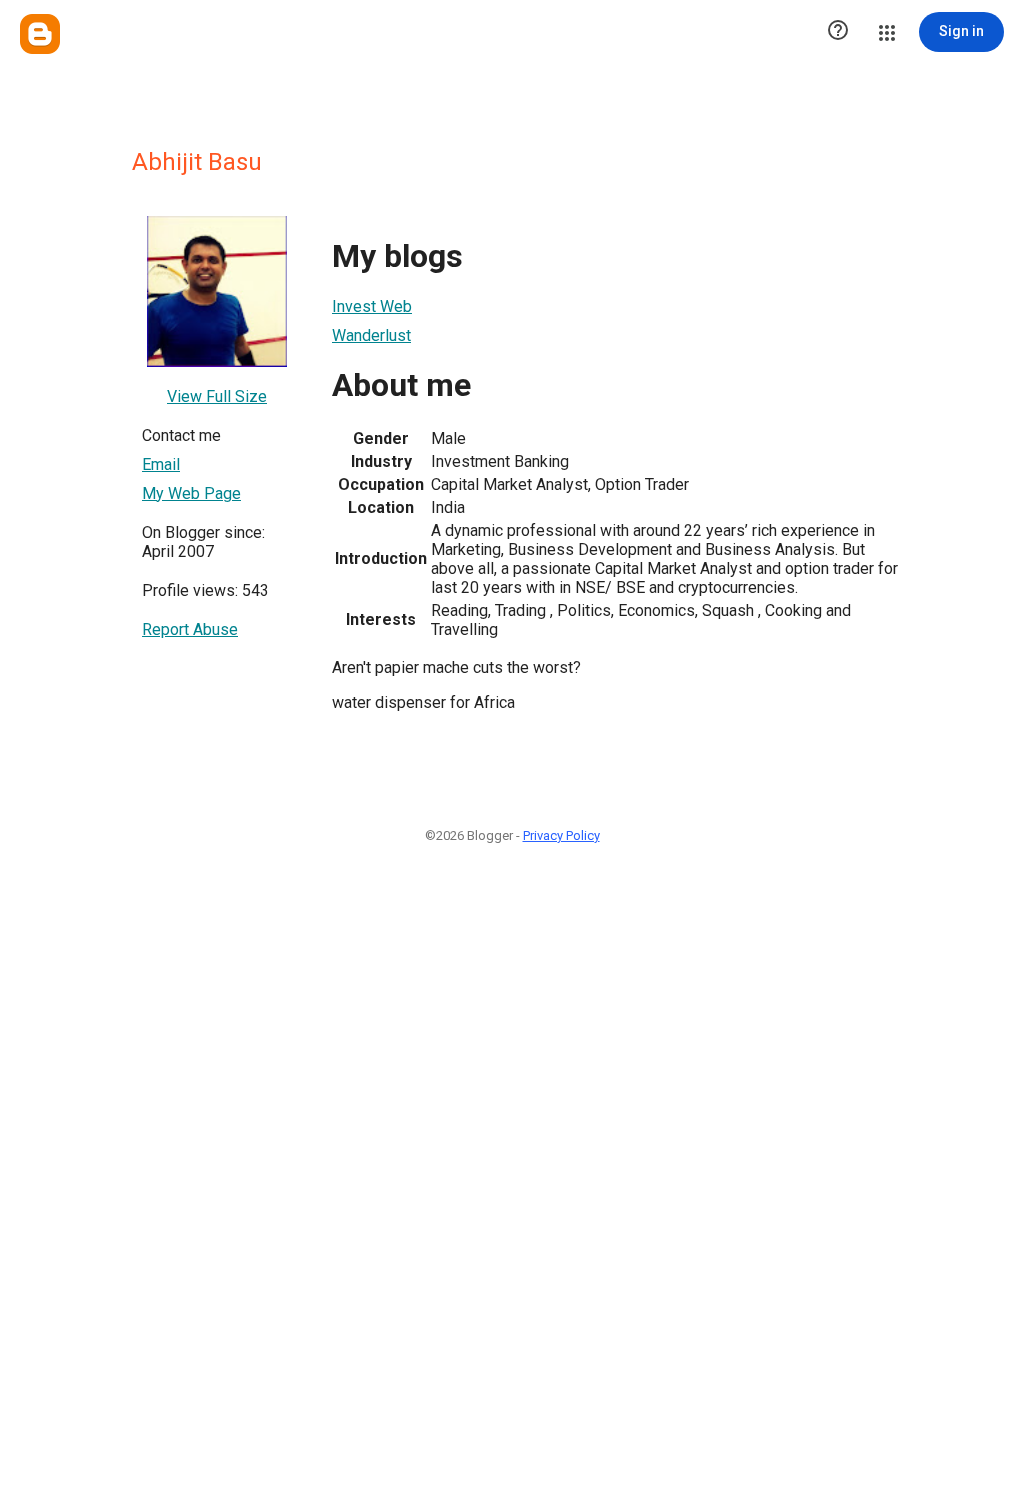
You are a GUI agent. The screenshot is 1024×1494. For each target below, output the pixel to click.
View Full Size (217, 396)
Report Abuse (190, 629)
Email (161, 464)
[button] (838, 32)
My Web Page (191, 493)
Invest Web (372, 306)
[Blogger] (40, 34)
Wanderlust (371, 335)
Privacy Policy (561, 835)
